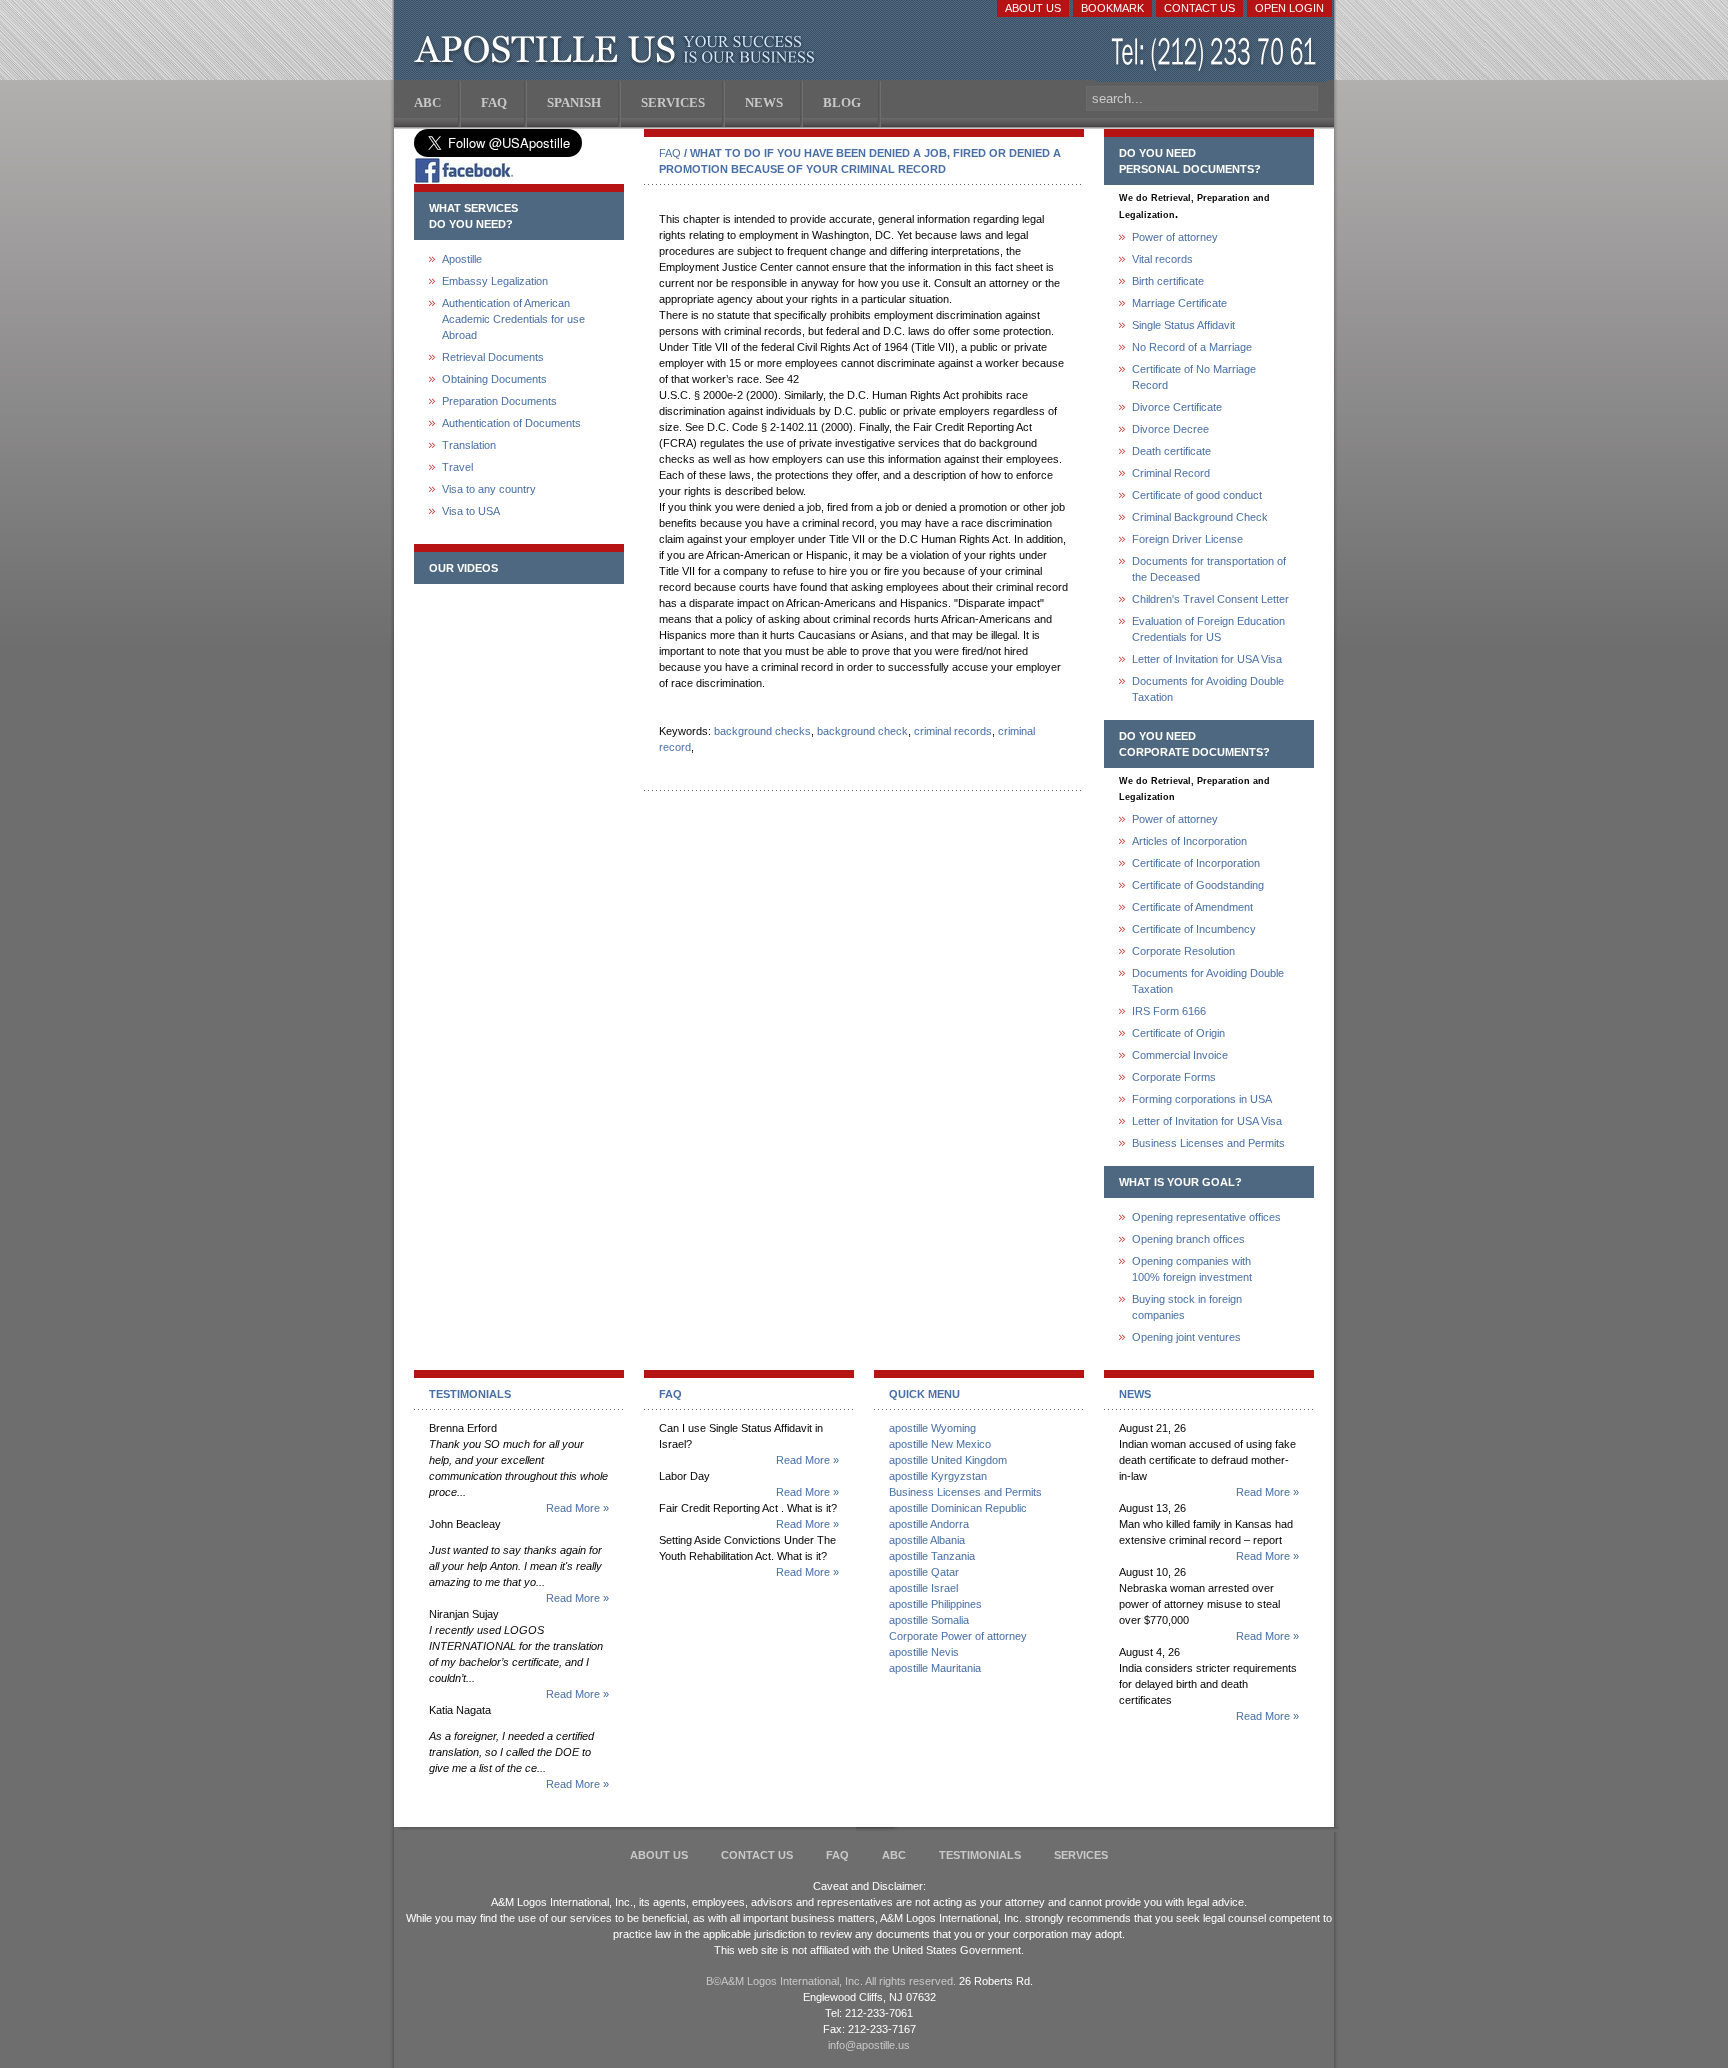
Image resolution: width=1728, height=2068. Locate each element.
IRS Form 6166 (1169, 1011)
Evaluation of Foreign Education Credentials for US (1208, 629)
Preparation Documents (499, 401)
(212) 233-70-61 (1216, 54)
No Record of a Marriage (1192, 347)
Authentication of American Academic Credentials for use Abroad (513, 319)
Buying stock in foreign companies (1187, 1307)
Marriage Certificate (1179, 303)
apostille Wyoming (932, 1428)
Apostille (462, 259)
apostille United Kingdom (948, 1460)
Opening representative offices (1206, 1217)
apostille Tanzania (932, 1556)
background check (862, 731)
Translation (469, 445)
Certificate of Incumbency (1194, 929)
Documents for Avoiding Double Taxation (1208, 689)
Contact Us (1199, 8)
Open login (1289, 8)
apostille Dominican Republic (958, 1508)
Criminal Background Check (1200, 517)
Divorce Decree (1170, 429)
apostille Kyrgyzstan (938, 1476)
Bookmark (1112, 8)
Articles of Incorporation (1189, 841)
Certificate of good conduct (1197, 495)
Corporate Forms (1174, 1077)
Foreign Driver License (1187, 539)
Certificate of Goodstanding (1198, 885)
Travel (457, 467)
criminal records (953, 731)
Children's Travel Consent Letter (1210, 599)
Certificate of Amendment (1192, 907)
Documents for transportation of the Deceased (1209, 569)
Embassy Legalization (495, 281)
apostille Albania (927, 1540)
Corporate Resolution (1183, 951)
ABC (894, 1855)
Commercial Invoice (1180, 1055)
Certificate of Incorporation (1196, 863)
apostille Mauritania (935, 1668)
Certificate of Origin (1178, 1033)
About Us (1033, 8)
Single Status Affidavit (1183, 325)
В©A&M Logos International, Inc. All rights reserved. (831, 1981)
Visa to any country (489, 489)
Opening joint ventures (1186, 1337)
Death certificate (1171, 451)
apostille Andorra (929, 1524)
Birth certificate (1168, 281)
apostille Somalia (929, 1620)
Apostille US (618, 50)
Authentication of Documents (511, 423)
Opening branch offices (1188, 1239)
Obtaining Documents (494, 379)
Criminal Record (1171, 473)
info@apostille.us (869, 2045)
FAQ (670, 153)
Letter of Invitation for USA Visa (1207, 659)
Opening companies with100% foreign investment (1192, 1269)
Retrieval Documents (493, 357)
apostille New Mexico (940, 1444)
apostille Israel (923, 1588)
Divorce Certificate (1177, 407)
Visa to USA (471, 511)
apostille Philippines (935, 1604)
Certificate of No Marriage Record (1194, 377)
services (1081, 1855)
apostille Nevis (924, 1652)
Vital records (1162, 259)
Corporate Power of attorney (958, 1636)
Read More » (577, 1508)
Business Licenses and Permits (1208, 1143)
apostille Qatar (924, 1572)
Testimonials (980, 1855)
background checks (762, 731)
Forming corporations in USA (1202, 1099)
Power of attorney (1175, 237)
